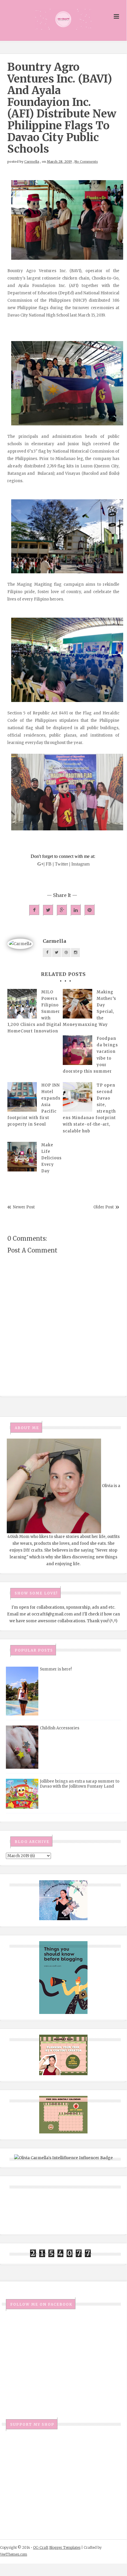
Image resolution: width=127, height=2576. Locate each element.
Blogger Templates (65, 2547)
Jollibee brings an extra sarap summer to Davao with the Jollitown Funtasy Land (80, 1784)
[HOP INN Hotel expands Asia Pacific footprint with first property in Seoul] (22, 1097)
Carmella (32, 162)
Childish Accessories (60, 1728)
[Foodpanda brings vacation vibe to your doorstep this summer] (77, 1050)
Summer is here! (56, 1669)
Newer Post (24, 1207)
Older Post (104, 1207)
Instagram (80, 864)
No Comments (86, 162)
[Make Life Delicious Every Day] (22, 1157)
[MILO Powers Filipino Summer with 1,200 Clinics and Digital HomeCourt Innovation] (22, 1004)
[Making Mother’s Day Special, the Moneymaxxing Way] (77, 1004)
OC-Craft (41, 2547)
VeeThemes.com (14, 2554)
